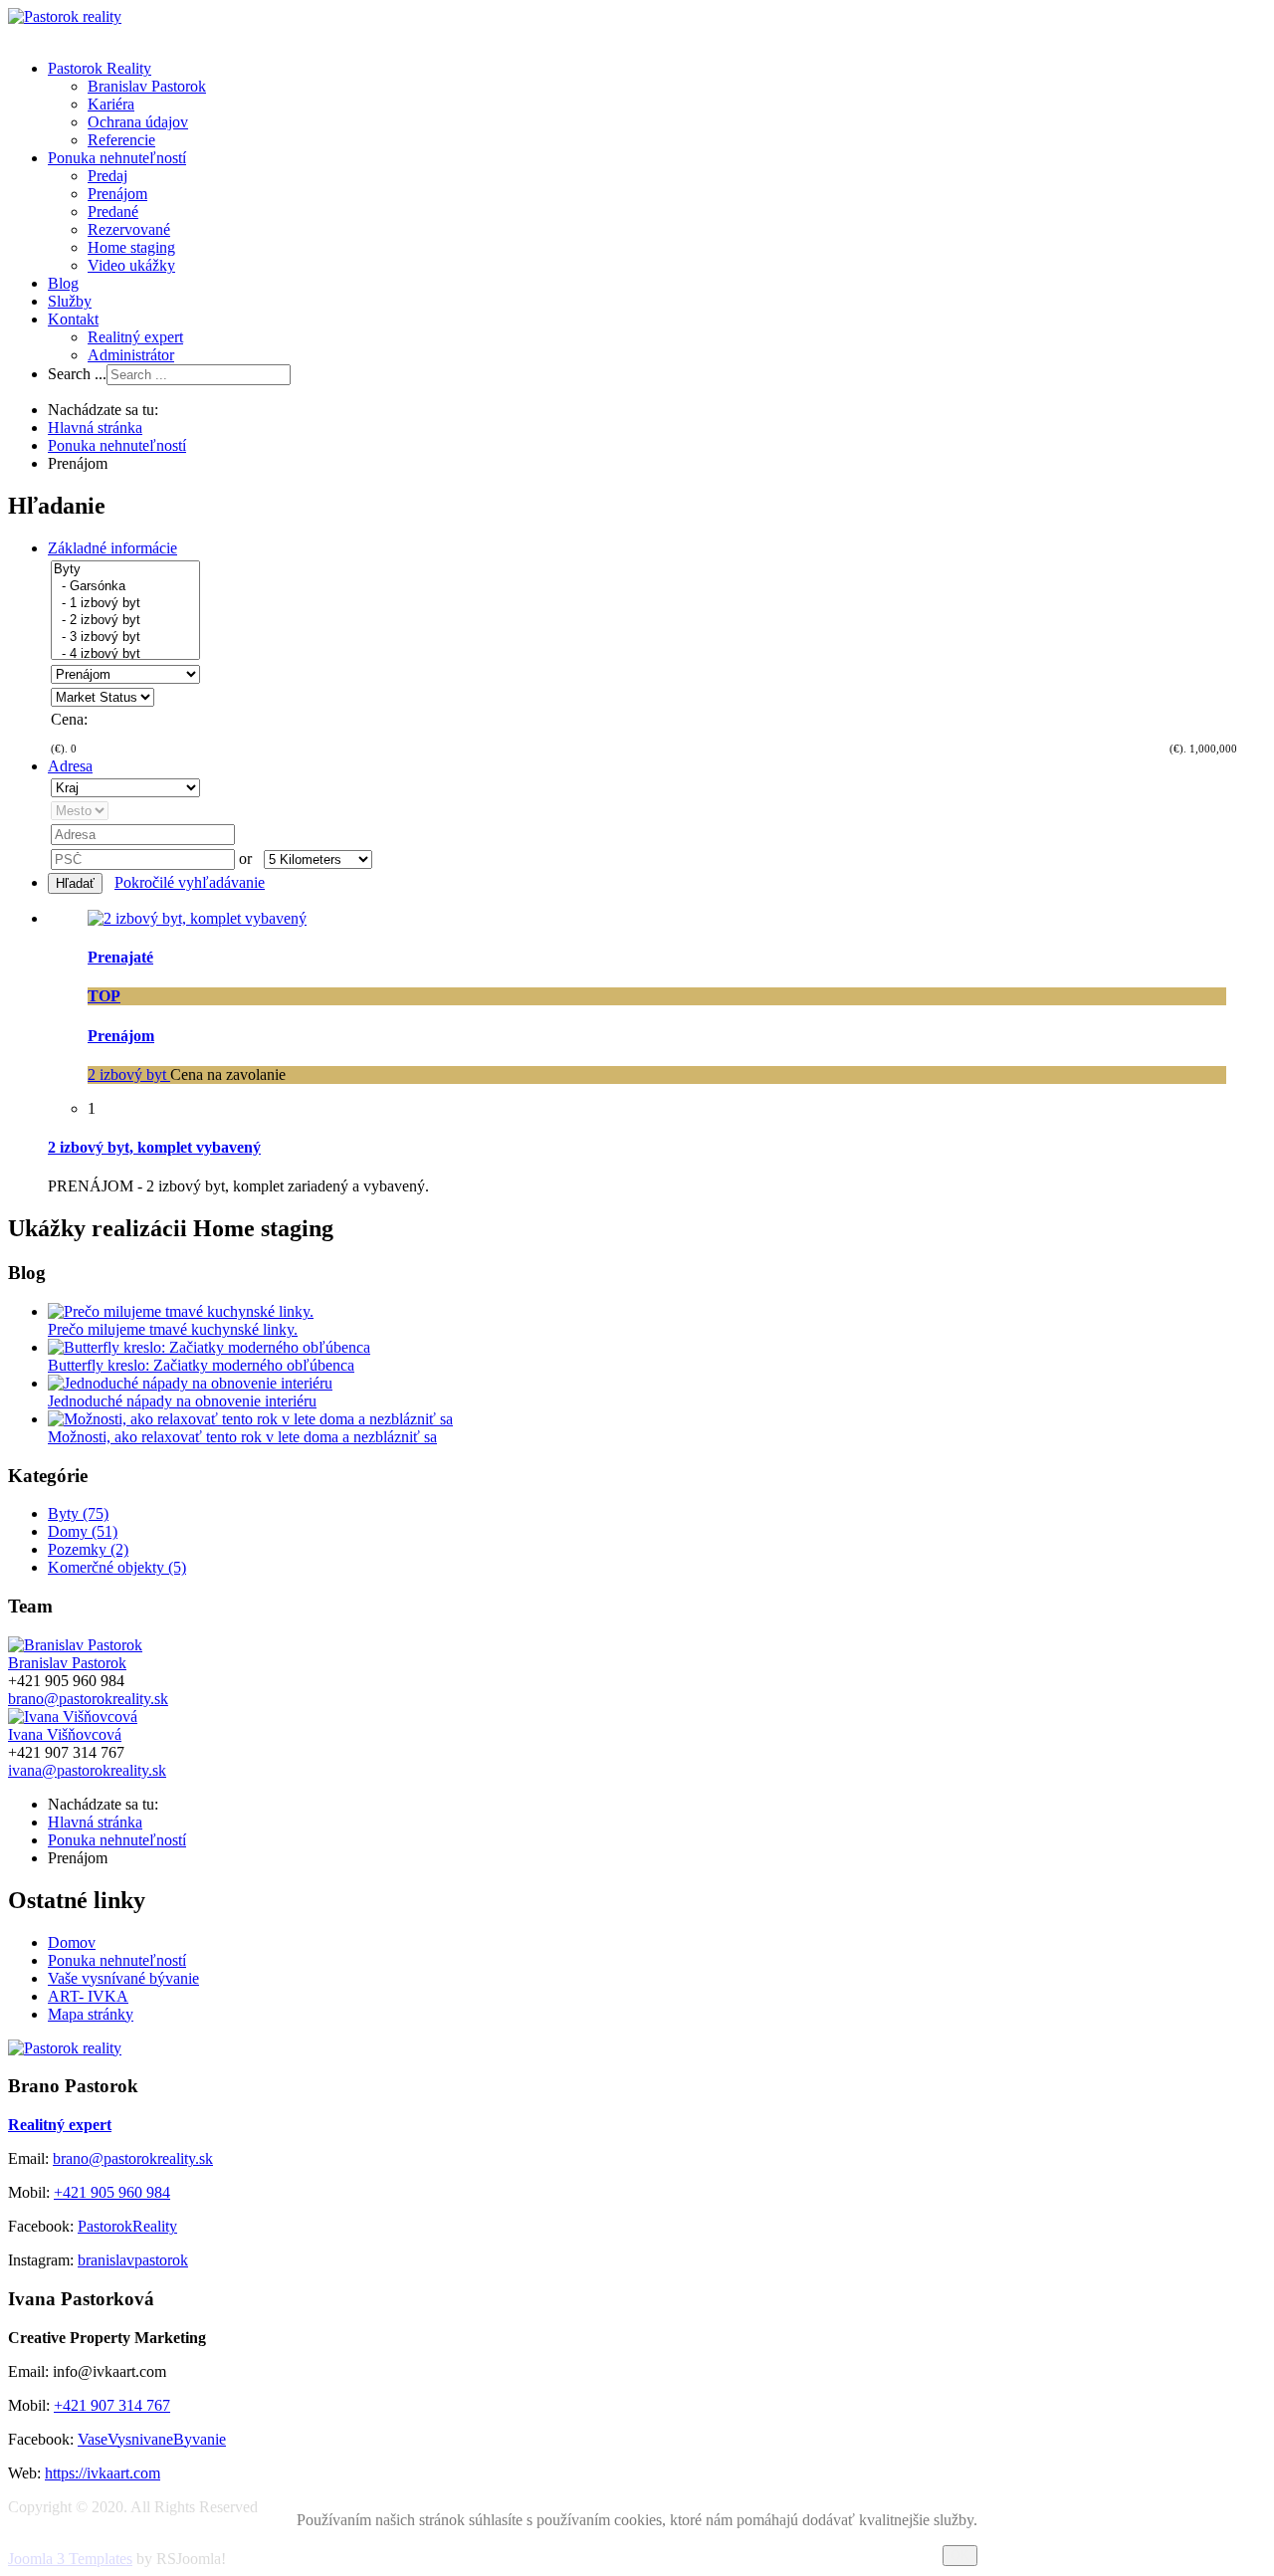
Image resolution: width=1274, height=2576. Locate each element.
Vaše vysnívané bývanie (123, 1978)
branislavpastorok (133, 2260)
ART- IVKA (88, 1996)
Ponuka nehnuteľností (117, 158)
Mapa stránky (91, 2014)
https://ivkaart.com (103, 2473)
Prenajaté (120, 957)
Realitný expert (135, 337)
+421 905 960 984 (112, 2192)
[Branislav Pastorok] (75, 1645)
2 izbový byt (129, 1074)
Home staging (131, 247)
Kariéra (111, 104)
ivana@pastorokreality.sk (87, 1770)
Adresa (70, 766)
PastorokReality (127, 2226)
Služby (70, 301)
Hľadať (75, 883)
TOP (104, 996)
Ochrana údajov (138, 122)
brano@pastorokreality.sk (88, 1699)
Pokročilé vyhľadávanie (190, 882)
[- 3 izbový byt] (125, 638)
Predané (113, 212)
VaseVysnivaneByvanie (152, 2439)
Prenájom (117, 194)
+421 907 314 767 (112, 2405)
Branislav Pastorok (147, 86)
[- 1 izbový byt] (125, 604)
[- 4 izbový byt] (125, 654)
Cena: (69, 719)
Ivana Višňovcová (65, 1734)
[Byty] (125, 570)
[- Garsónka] (125, 587)
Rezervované (129, 229)
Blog (63, 283)
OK (960, 2556)
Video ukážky (131, 265)
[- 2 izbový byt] (125, 621)
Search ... (77, 374)
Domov (72, 1942)
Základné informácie (112, 548)
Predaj (107, 176)
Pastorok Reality (100, 68)
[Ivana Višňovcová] (73, 1717)
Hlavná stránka (95, 428)
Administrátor (131, 355)
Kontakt (73, 319)
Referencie (121, 140)
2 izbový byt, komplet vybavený (154, 1147)
